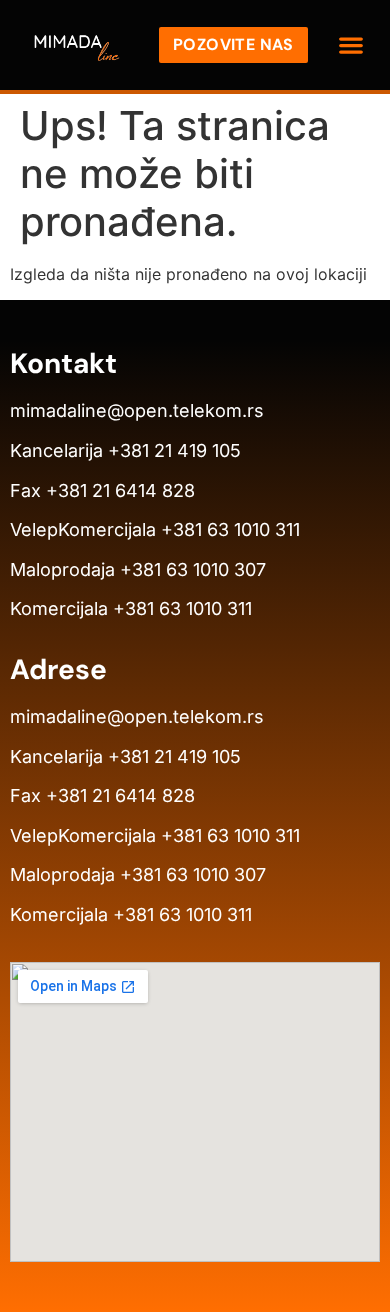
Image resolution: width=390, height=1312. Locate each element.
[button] (351, 45)
